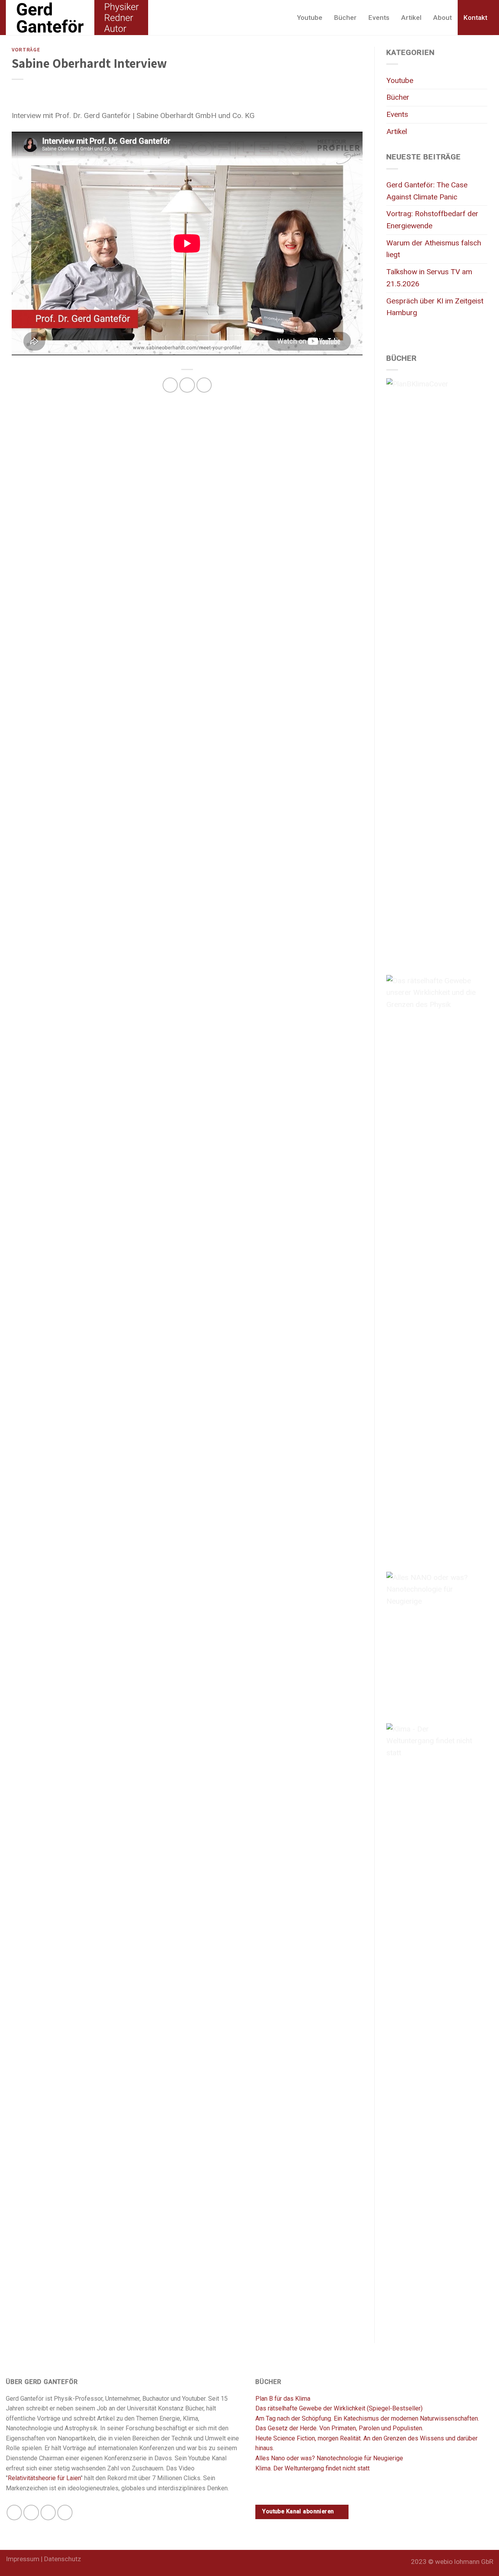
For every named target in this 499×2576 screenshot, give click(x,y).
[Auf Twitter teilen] (187, 385)
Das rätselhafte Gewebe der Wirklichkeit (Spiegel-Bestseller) (339, 2408)
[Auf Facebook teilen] (170, 385)
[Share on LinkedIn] (204, 385)
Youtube (310, 18)
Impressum (23, 2559)
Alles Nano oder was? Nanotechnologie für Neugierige (329, 2458)
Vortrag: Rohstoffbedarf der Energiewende (432, 220)
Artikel (411, 18)
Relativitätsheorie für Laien (44, 2478)
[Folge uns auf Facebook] (14, 2513)
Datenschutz (63, 2559)
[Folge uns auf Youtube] (65, 2513)
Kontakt (475, 18)
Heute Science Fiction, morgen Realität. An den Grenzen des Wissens (350, 2438)
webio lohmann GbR (464, 2562)
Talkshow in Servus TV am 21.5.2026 (429, 278)
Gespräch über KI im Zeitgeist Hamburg (435, 307)
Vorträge (26, 49)
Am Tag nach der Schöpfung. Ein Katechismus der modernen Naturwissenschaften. (367, 2418)
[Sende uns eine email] (31, 2513)
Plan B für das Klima (283, 2399)
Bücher (345, 18)
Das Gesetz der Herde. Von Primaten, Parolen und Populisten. (339, 2428)
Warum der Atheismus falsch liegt (434, 249)
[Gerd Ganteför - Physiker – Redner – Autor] (77, 18)
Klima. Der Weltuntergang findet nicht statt (312, 2468)
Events (379, 18)
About (442, 18)
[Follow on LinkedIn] (48, 2513)
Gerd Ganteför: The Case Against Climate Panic (427, 191)
